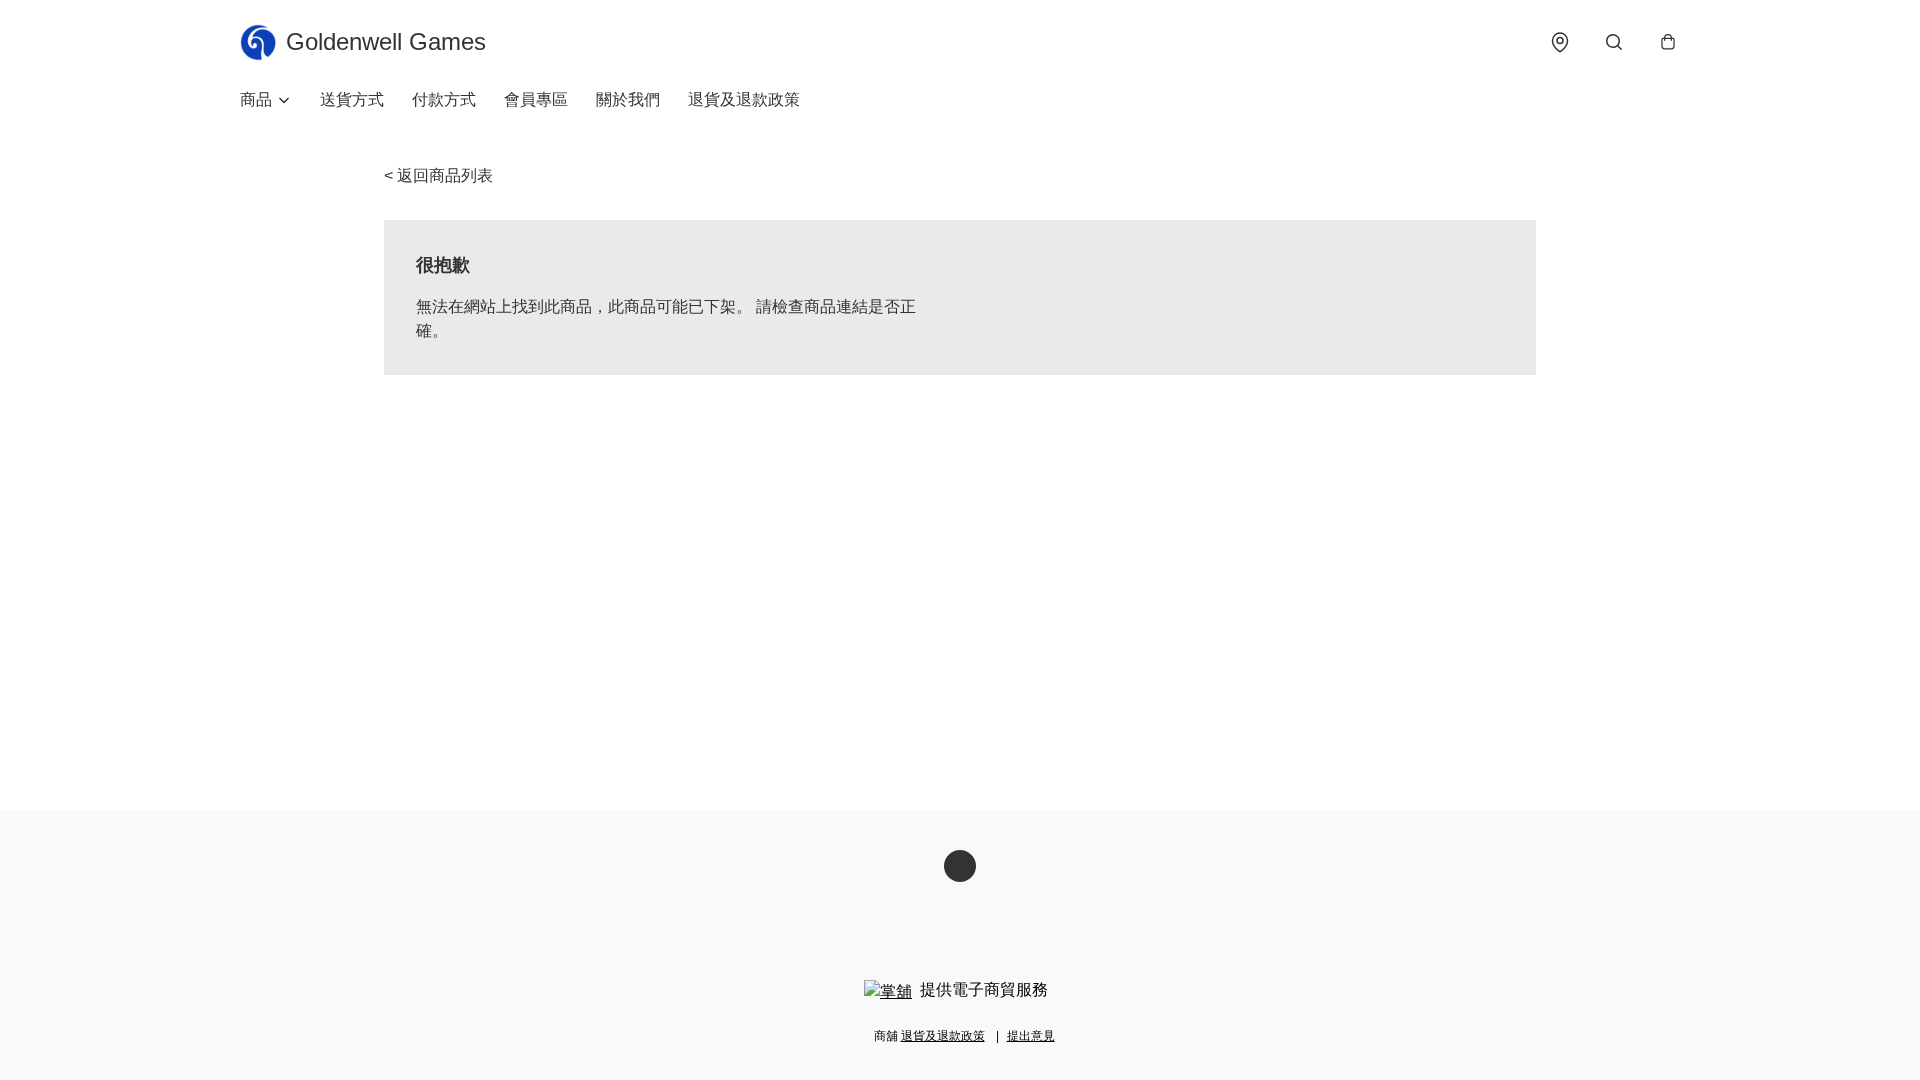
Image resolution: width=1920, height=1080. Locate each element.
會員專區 (536, 99)
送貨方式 (352, 99)
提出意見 (1031, 1036)
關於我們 (628, 99)
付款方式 (444, 99)
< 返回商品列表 (438, 175)
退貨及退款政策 (744, 99)
